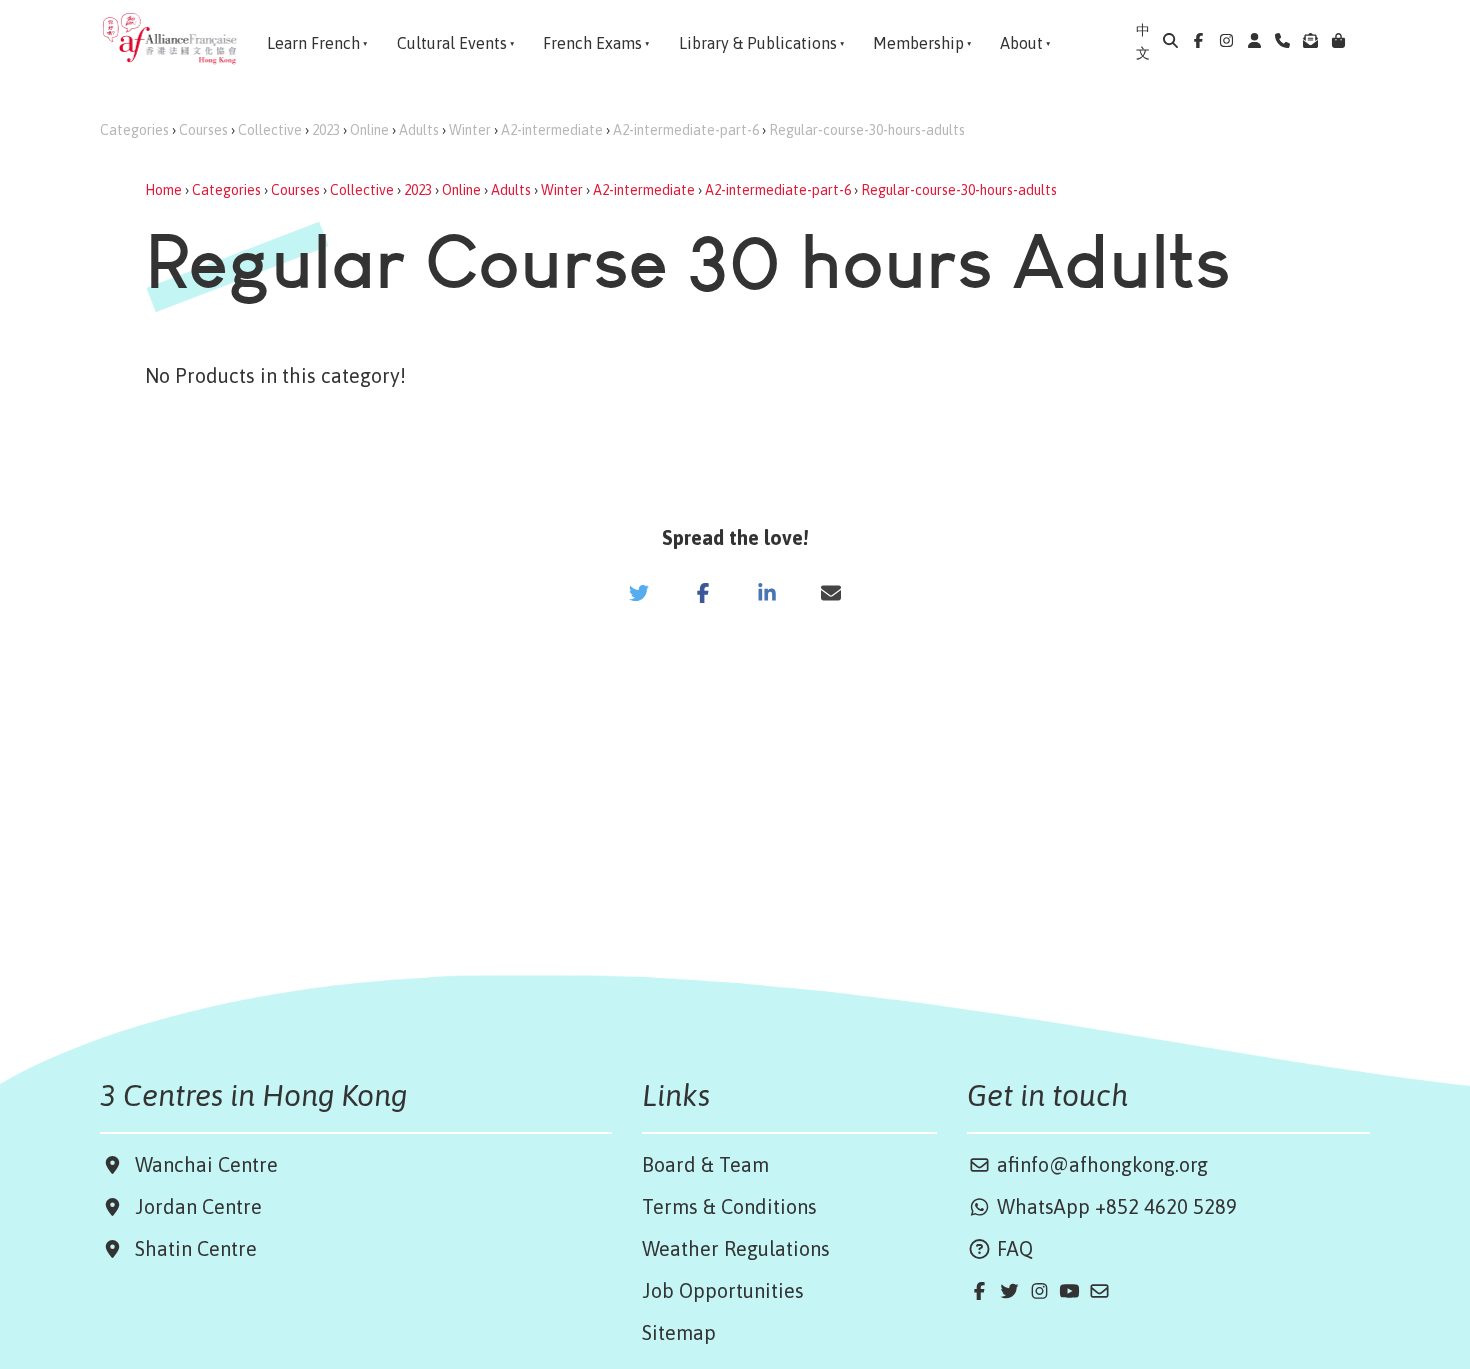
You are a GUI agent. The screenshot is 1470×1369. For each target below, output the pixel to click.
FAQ (1012, 1248)
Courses (203, 130)
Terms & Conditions (729, 1206)
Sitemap (679, 1332)
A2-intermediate (552, 130)
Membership (918, 43)
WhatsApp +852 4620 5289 (1114, 1206)
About (1021, 43)
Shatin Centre (191, 1248)
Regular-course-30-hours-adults (867, 130)
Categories (134, 130)
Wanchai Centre (209, 1164)
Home (163, 190)
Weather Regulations (736, 1248)
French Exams (592, 43)
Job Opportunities (723, 1290)
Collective (270, 130)
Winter (470, 130)
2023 (326, 130)
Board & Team (705, 1164)
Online (369, 130)
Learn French (313, 43)
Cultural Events (452, 43)
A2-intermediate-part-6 (686, 130)
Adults (419, 130)
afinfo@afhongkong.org (1100, 1164)
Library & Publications (758, 43)
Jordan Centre (193, 1206)
